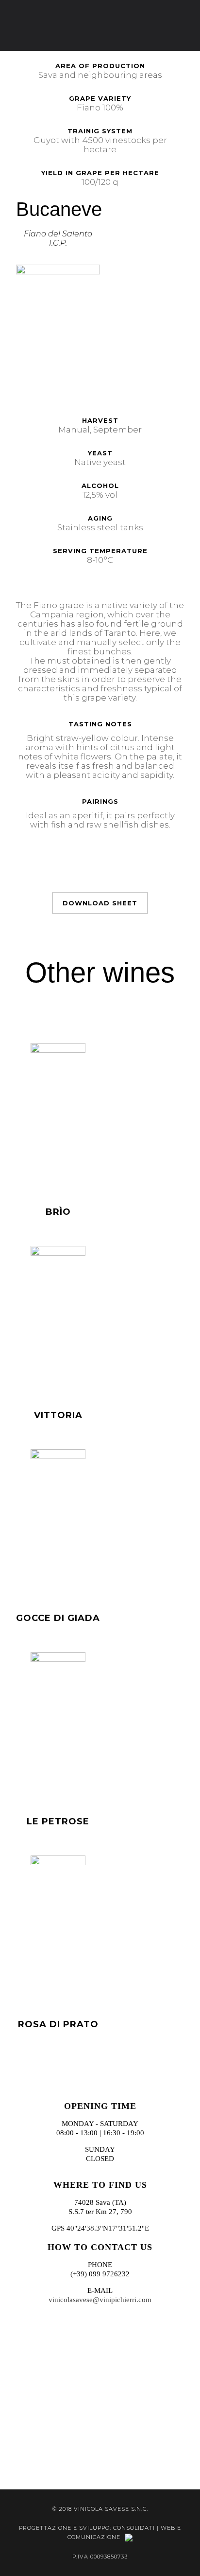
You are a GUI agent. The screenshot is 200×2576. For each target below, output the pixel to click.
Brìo (58, 1212)
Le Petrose (58, 1821)
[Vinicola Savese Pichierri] (100, 26)
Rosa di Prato (58, 2024)
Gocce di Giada (58, 1618)
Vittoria (58, 1415)
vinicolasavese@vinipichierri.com (100, 2300)
